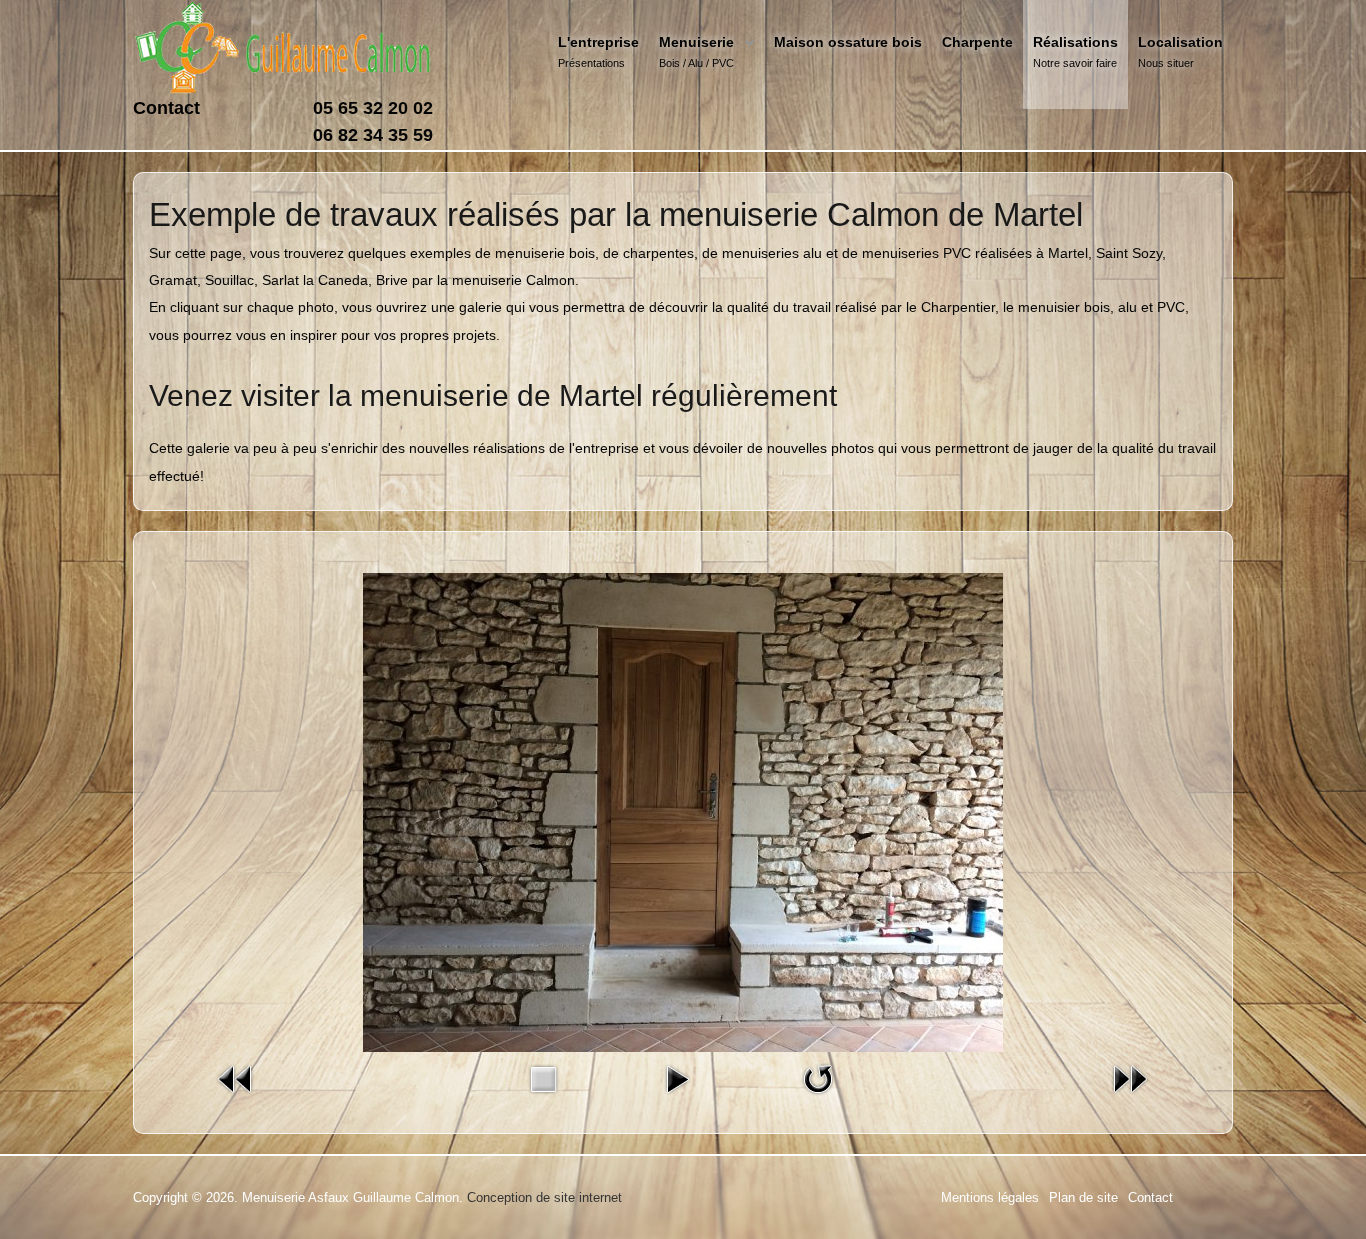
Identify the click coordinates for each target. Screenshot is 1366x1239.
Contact (166, 108)
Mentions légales (990, 1197)
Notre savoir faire (1075, 63)
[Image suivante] (1130, 1078)
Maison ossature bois (848, 42)
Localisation (1180, 42)
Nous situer (1166, 63)
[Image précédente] (236, 1078)
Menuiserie (696, 42)
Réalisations (1075, 42)
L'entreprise (598, 42)
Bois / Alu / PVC (696, 63)
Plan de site (1083, 1197)
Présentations (591, 63)
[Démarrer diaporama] (677, 1078)
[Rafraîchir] (818, 1078)
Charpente (977, 42)
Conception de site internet (544, 1197)
